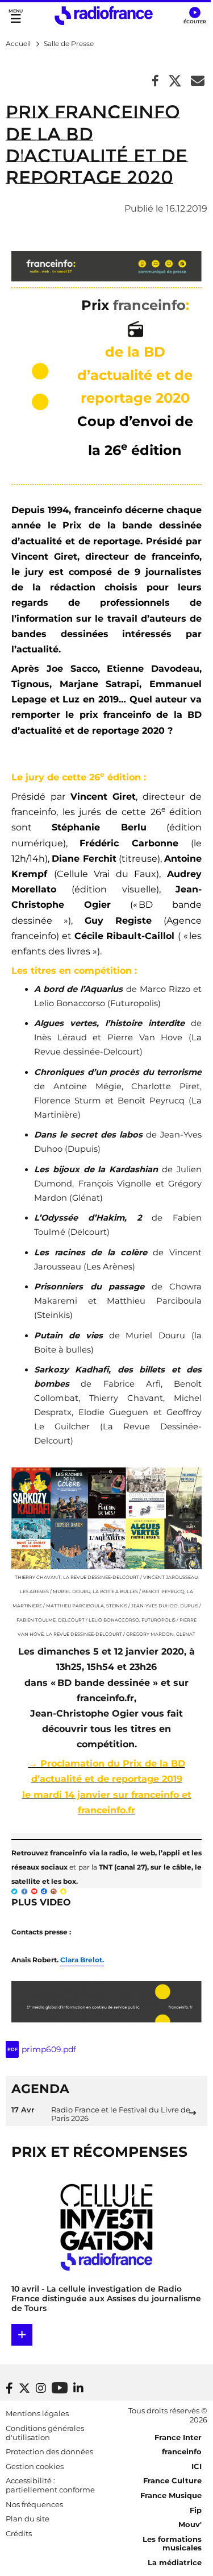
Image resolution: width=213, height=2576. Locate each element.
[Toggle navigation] (16, 16)
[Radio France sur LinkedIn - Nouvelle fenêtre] (78, 2388)
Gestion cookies (35, 2466)
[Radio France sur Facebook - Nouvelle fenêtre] (9, 2388)
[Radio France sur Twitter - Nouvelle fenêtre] (24, 2388)
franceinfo (182, 2451)
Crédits (19, 2533)
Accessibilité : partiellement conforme (50, 2485)
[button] (195, 16)
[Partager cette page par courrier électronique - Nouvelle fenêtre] (198, 82)
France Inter (178, 2437)
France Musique (171, 2495)
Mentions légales (37, 2413)
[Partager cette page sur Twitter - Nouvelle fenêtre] (175, 82)
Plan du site (28, 2519)
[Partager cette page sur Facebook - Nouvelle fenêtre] (155, 82)
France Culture (172, 2480)
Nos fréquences (34, 2504)
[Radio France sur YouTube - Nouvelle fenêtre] (60, 2387)
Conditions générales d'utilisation (45, 2433)
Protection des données (49, 2451)
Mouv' (190, 2524)
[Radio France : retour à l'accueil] (104, 16)
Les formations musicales (172, 2544)
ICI (197, 2466)
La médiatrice (175, 2562)
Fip (196, 2510)
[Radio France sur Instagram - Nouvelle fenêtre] (41, 2388)
